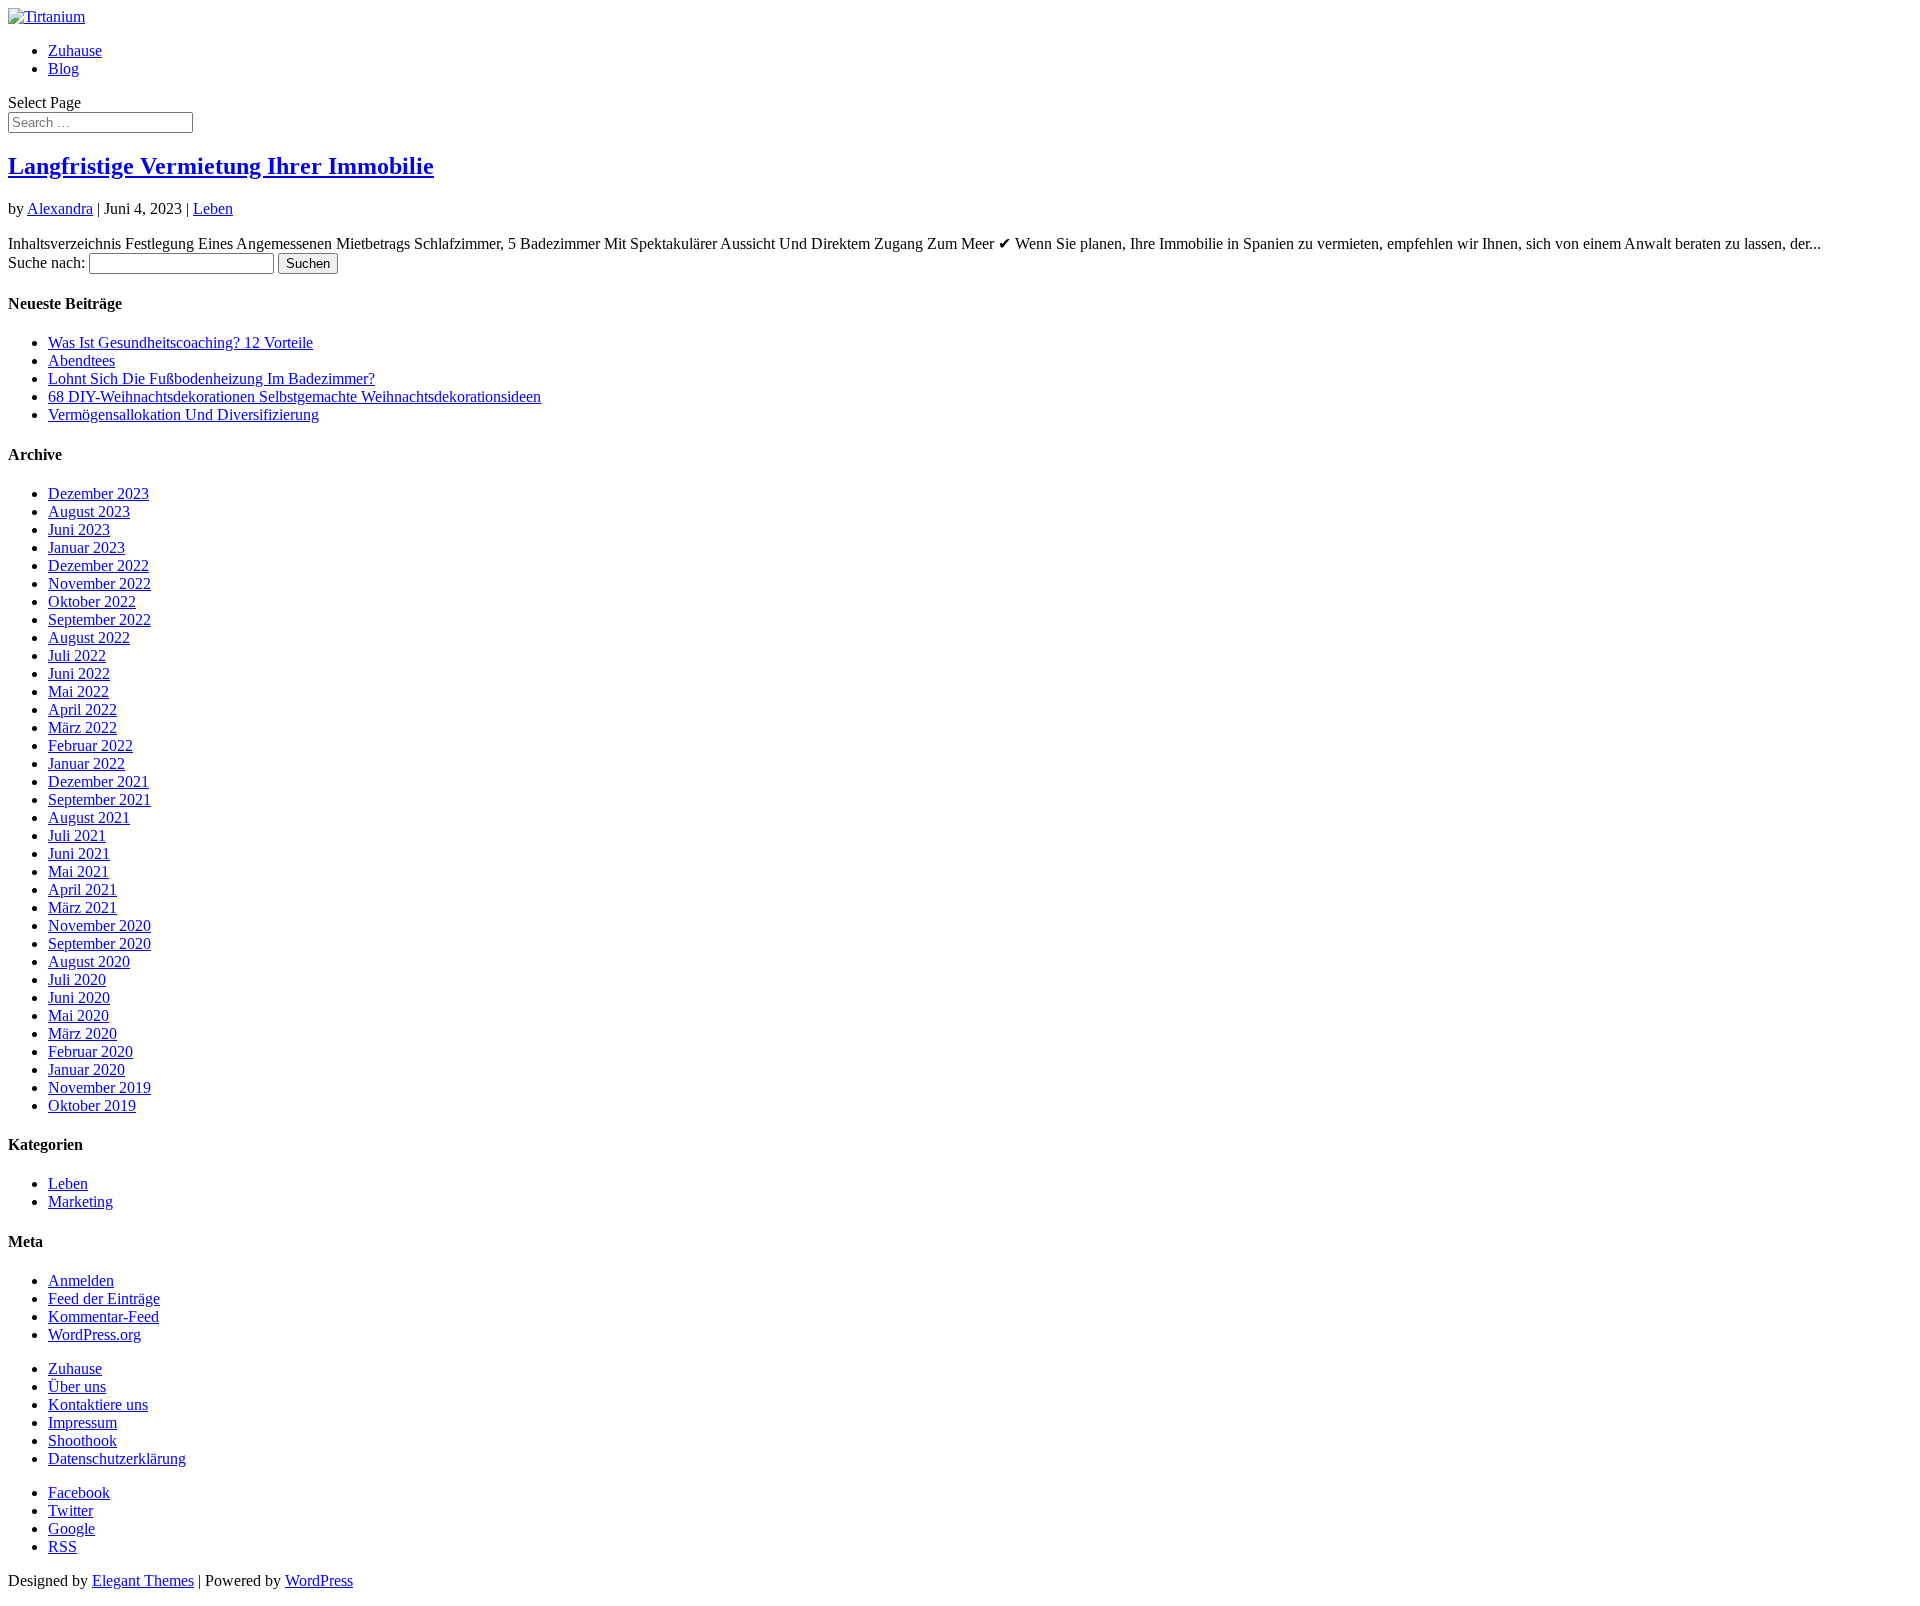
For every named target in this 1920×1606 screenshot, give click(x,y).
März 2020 (82, 1033)
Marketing (80, 1201)
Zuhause (75, 50)
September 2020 (99, 943)
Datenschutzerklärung (117, 1458)
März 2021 (82, 907)
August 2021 (89, 817)
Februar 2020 (90, 1051)
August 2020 (89, 961)
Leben (213, 208)
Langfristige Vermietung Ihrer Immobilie (221, 166)
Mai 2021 (78, 871)
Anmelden (81, 1280)
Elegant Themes (143, 1580)
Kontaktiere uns (98, 1404)
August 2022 (89, 637)
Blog (63, 68)
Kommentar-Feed (103, 1316)
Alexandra (60, 208)
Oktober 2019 (92, 1105)
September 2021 (99, 799)
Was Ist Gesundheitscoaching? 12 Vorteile (180, 342)
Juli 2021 (77, 835)
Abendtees (81, 360)
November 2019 (99, 1087)
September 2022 (99, 619)
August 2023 (89, 511)
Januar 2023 (86, 547)
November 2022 (99, 583)
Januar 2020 (86, 1069)
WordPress (319, 1580)
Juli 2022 (77, 655)
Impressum (82, 1422)
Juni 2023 (79, 529)
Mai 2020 (78, 1015)
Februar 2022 (90, 745)
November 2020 (99, 925)
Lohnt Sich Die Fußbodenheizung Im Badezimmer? (211, 378)
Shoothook (82, 1440)
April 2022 (82, 709)
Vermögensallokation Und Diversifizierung (183, 414)
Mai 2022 (78, 691)
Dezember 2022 (98, 565)
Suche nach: (46, 262)
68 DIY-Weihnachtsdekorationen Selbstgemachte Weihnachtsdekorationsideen (294, 396)
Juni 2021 (79, 853)
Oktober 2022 (92, 601)
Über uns (77, 1386)
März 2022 (82, 727)
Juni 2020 (79, 997)
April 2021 (82, 889)
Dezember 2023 (98, 493)
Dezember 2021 (98, 781)
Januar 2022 (86, 763)
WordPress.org (94, 1334)
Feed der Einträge (104, 1298)
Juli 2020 (77, 979)
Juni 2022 (79, 673)
